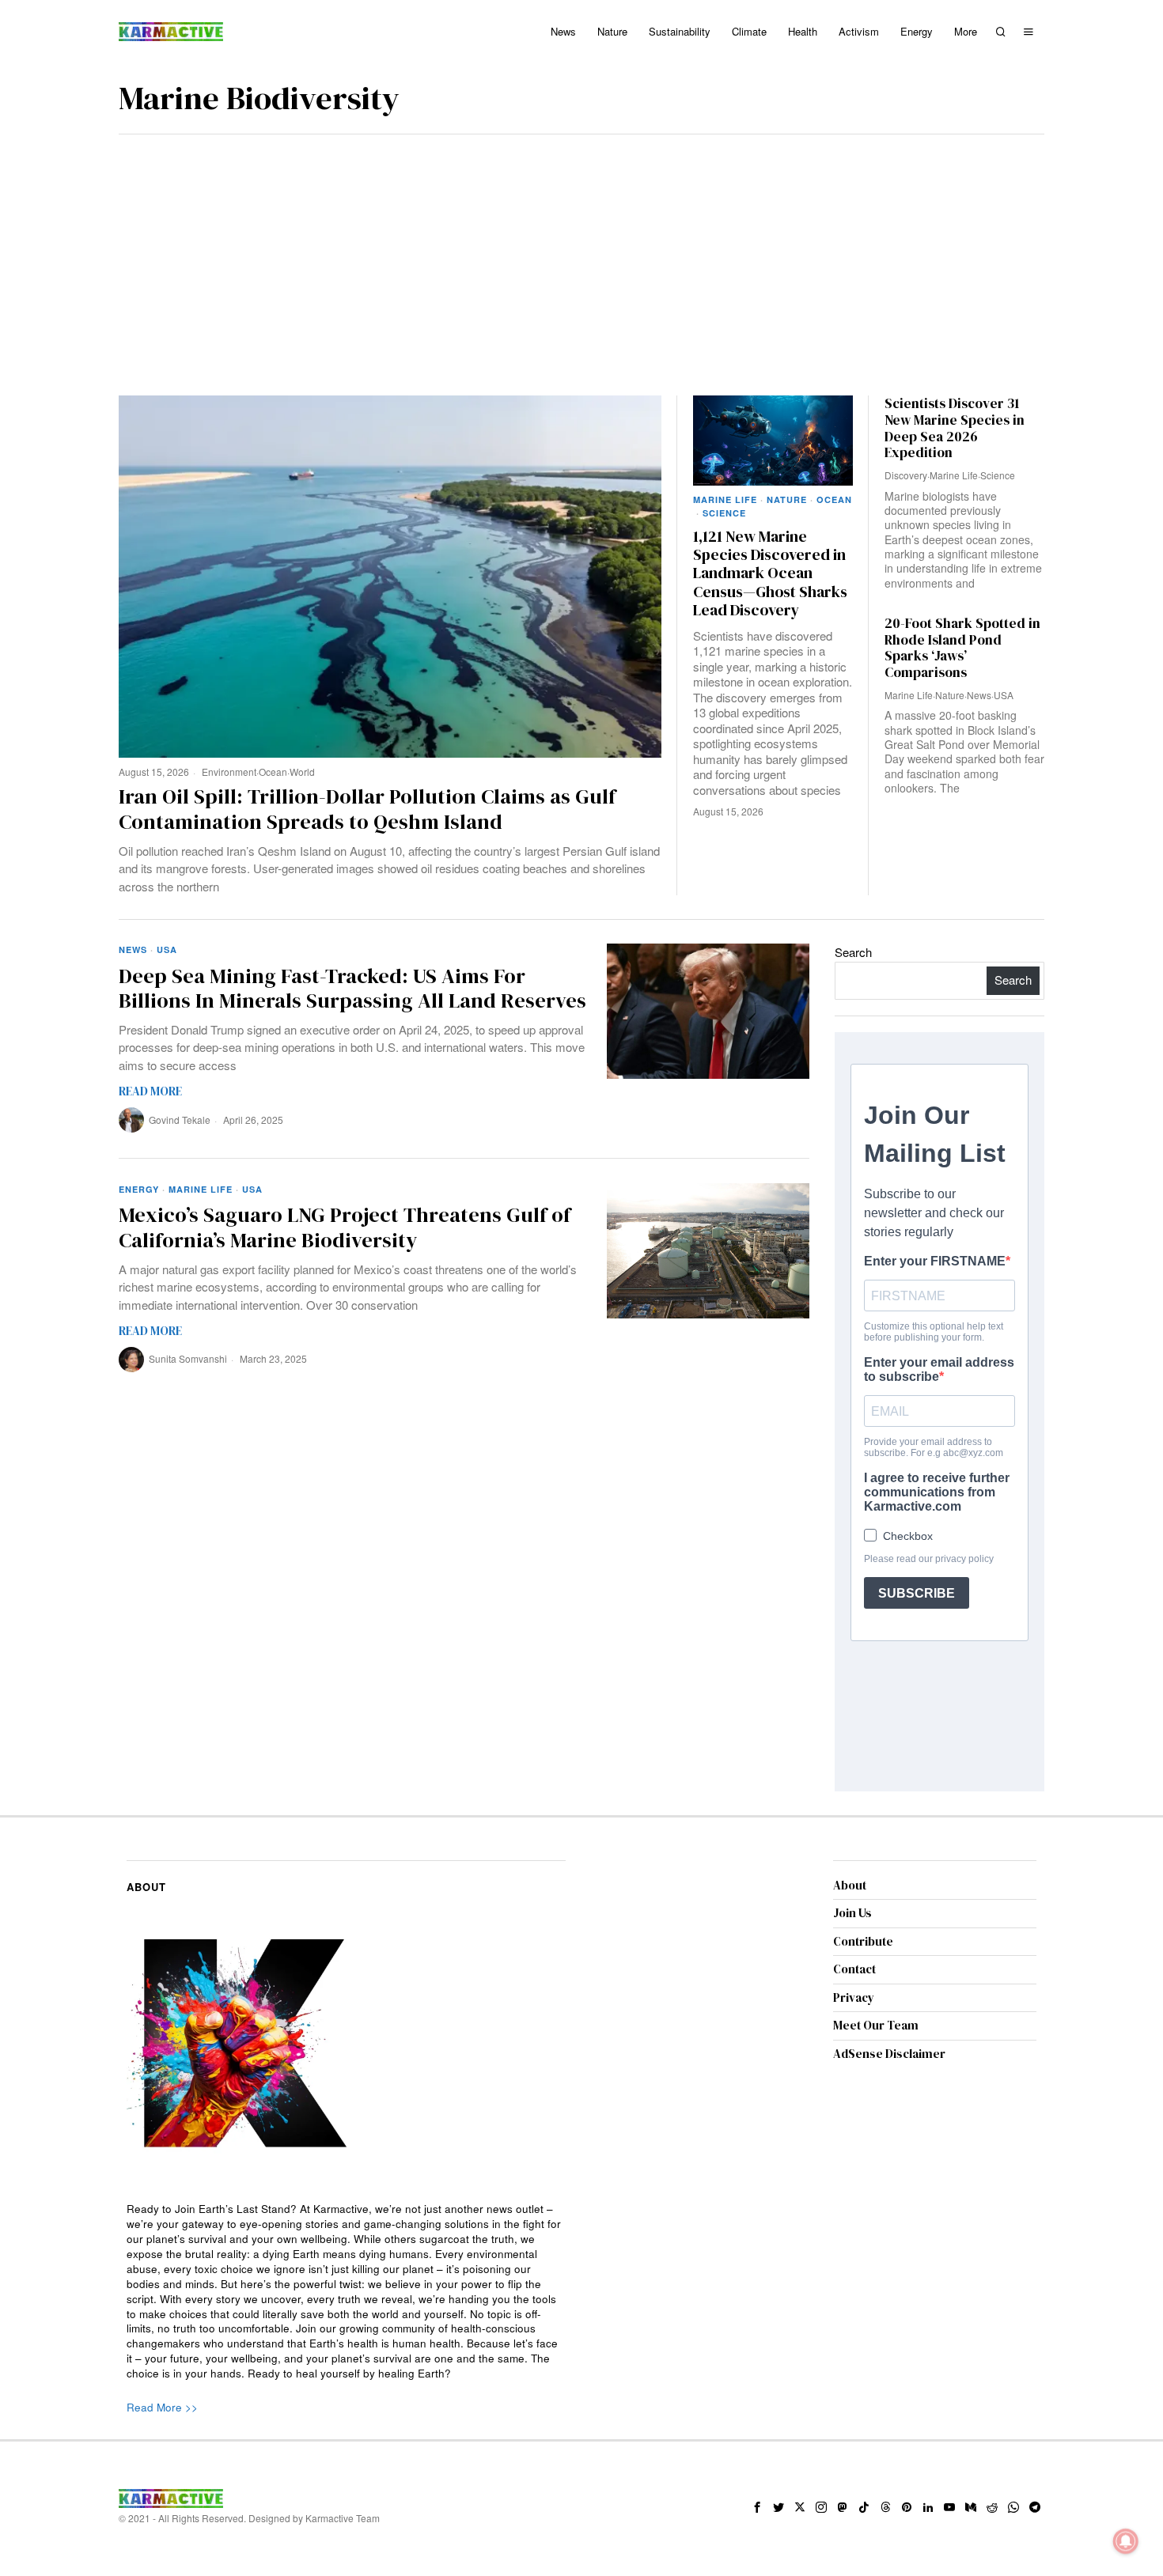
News (979, 695)
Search (853, 952)
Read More (150, 1091)
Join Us (852, 1913)
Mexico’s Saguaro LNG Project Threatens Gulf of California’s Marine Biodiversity (345, 1227)
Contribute (863, 1941)
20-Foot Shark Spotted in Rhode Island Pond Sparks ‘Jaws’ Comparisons (962, 648)
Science (724, 513)
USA (1004, 695)
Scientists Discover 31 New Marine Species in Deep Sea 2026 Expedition (955, 428)
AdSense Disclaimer (889, 2054)
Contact (854, 1969)
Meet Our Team (876, 2025)
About (850, 1885)
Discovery (906, 475)
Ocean (273, 772)
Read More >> (162, 2407)
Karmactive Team (343, 2518)
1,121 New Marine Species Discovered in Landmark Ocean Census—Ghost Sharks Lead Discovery (770, 574)
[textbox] (346, 2292)
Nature (787, 499)
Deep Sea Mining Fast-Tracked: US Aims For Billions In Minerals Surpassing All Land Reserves (352, 989)
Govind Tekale (180, 1120)
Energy (139, 1189)
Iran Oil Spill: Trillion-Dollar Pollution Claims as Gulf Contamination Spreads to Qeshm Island (367, 809)
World (302, 772)
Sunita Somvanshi (188, 1358)
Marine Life (725, 499)
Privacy (854, 1997)
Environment (229, 772)
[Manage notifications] (1126, 2541)
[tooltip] (757, 2507)
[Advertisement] (581, 253)
